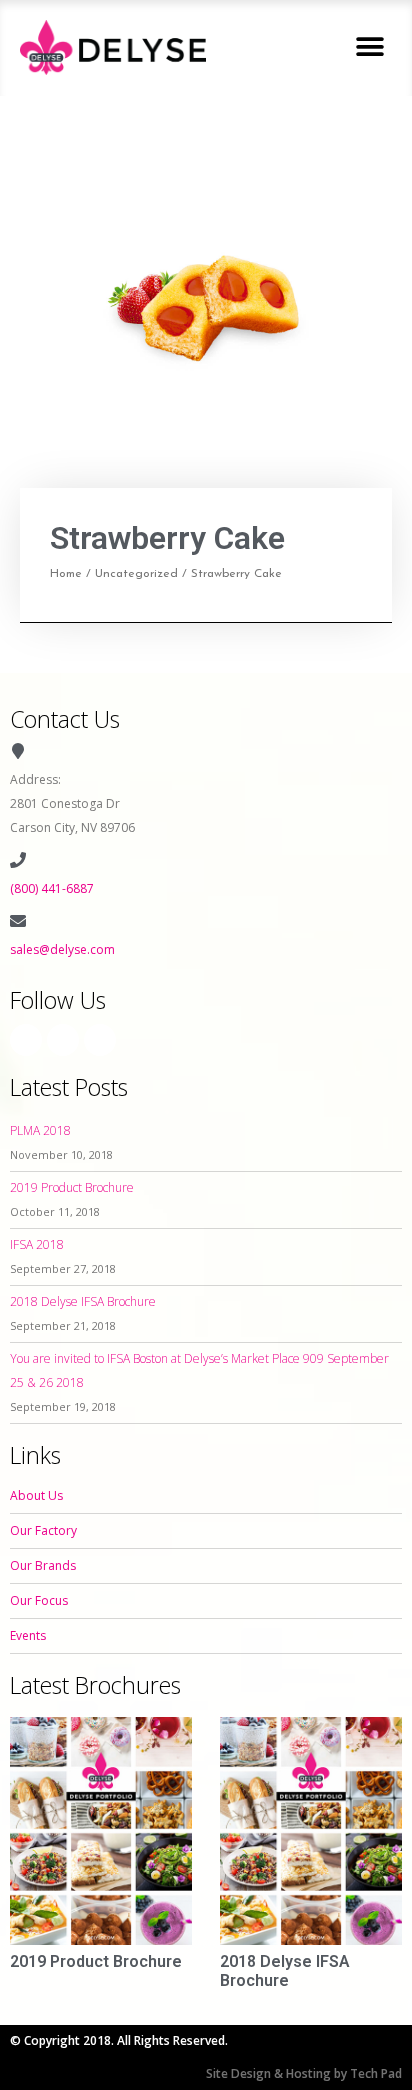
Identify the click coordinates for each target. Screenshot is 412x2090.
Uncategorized (136, 574)
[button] (369, 47)
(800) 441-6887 (52, 888)
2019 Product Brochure (72, 1187)
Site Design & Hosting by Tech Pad (304, 2073)
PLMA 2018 (40, 1130)
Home (66, 574)
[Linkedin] (100, 1040)
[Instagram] (63, 1040)
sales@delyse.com (62, 949)
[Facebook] (26, 1040)
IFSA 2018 (37, 1244)
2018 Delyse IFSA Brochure (83, 1301)
